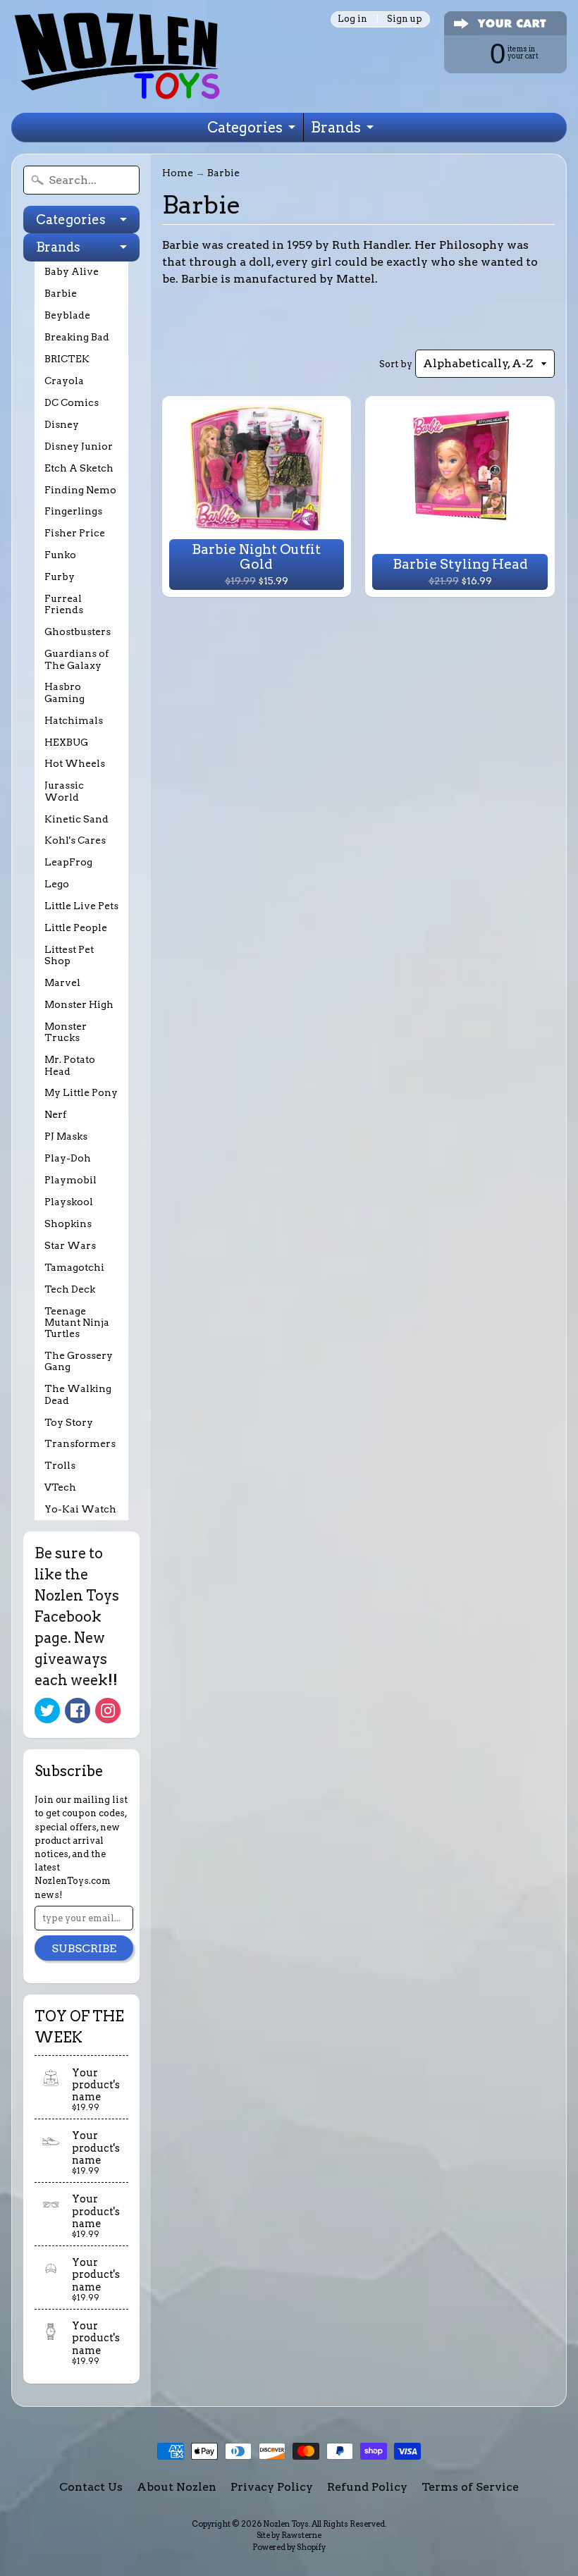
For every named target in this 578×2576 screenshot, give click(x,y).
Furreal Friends (64, 604)
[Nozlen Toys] (117, 56)
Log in (352, 19)
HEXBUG (66, 742)
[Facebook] (78, 1711)
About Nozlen (177, 2487)
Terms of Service (470, 2487)
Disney (62, 424)
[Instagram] (108, 1711)
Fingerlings (73, 511)
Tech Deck (70, 1289)
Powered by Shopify (289, 2547)
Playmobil (70, 1180)
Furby (60, 577)
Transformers (80, 1443)
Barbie (61, 293)
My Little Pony (81, 1092)
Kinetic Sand (76, 819)
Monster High (79, 1004)
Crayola (64, 381)
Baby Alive (72, 271)
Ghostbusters (78, 631)
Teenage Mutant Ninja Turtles (77, 1323)
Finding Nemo (80, 490)
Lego (57, 884)
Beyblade (67, 315)
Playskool (69, 1202)
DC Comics (72, 402)
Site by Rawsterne (289, 2535)
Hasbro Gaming (64, 692)
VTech (60, 1487)
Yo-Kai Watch (80, 1509)
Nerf (55, 1114)
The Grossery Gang (79, 1361)
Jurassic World (64, 791)
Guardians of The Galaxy (76, 659)
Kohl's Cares (75, 840)
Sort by (396, 364)
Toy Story (69, 1422)
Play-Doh (68, 1158)
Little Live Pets (81, 906)
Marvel (62, 982)
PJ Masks (66, 1136)
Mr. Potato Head (70, 1065)
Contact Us (91, 2487)
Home (178, 173)
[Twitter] (47, 1711)
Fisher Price (75, 533)
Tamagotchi (74, 1267)
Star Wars (70, 1245)
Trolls (60, 1465)
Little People (76, 928)
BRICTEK (67, 359)
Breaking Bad (77, 337)
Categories (245, 128)
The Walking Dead (78, 1394)
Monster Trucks (66, 1032)
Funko (60, 555)
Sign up (405, 19)
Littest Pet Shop (69, 955)
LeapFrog (68, 862)
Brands (336, 128)
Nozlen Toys (286, 2524)
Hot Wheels (75, 763)
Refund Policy (367, 2487)
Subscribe (84, 1948)
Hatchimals (74, 720)
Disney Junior (79, 446)
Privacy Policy (272, 2487)
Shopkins (68, 1224)
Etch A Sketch (79, 468)
